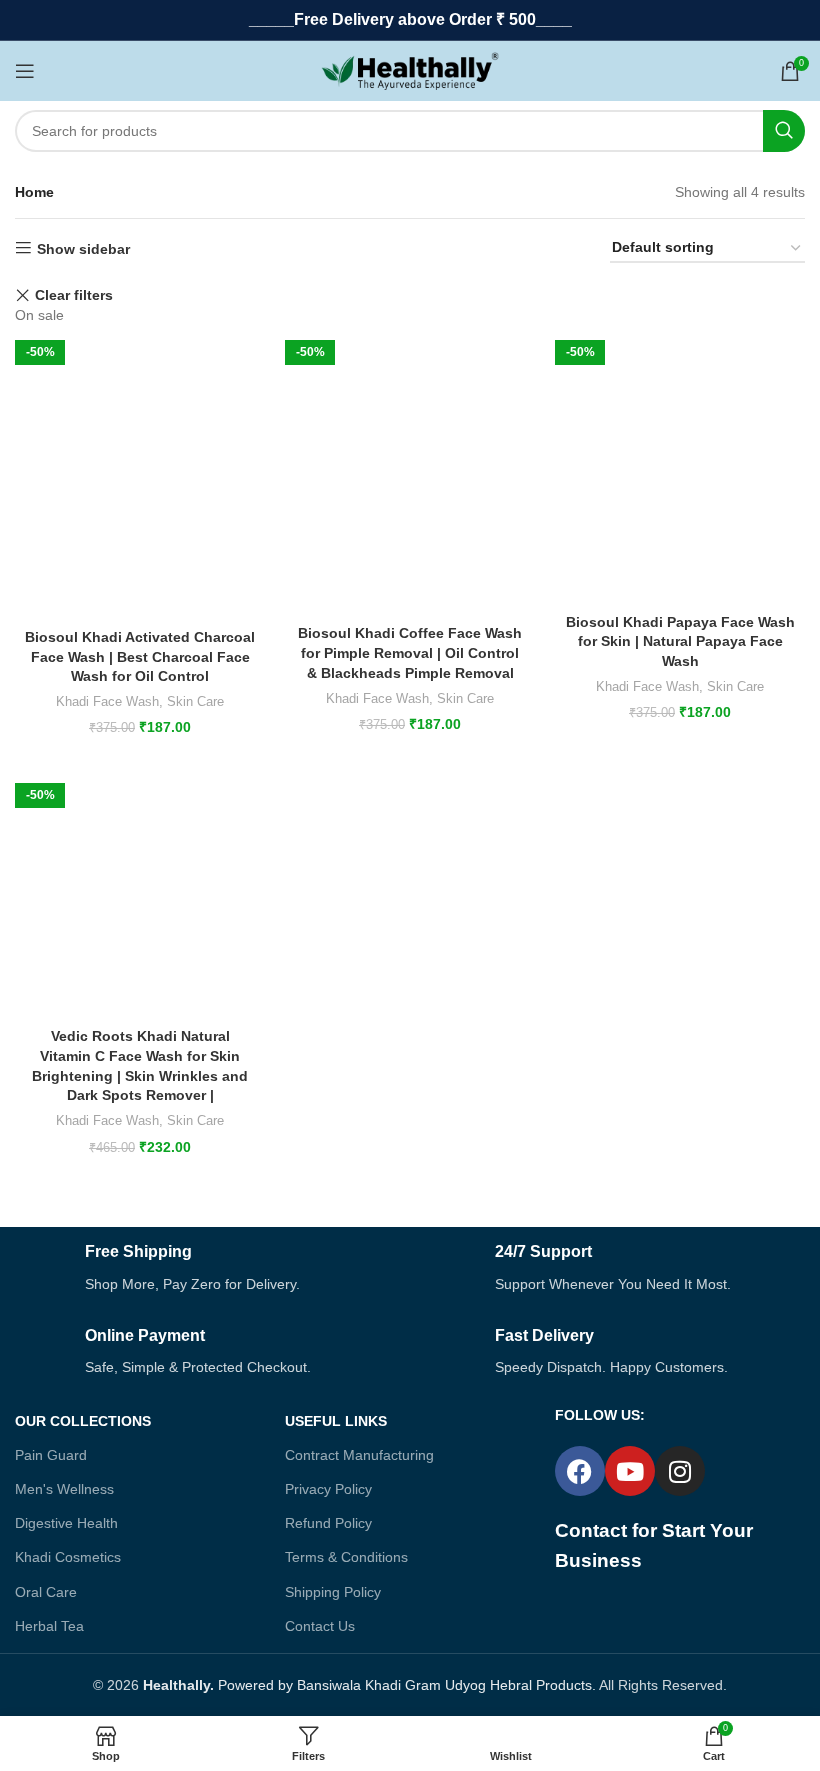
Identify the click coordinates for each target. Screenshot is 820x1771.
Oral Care (46, 1592)
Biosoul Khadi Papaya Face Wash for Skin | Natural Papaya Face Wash (680, 641)
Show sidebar (83, 249)
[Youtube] (630, 1471)
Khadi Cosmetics (68, 1557)
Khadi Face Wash (107, 701)
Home (34, 192)
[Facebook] (580, 1471)
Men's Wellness (64, 1489)
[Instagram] (680, 1471)
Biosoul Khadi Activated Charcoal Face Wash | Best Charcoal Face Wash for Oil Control (140, 656)
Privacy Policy (328, 1489)
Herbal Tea (49, 1626)
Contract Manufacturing (359, 1455)
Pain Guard (51, 1455)
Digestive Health (66, 1523)
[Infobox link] (205, 1268)
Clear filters (74, 295)
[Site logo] (410, 70)
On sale (39, 315)
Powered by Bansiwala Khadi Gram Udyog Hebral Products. (369, 1685)
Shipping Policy (333, 1592)
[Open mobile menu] (25, 71)
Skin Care (195, 701)
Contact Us (320, 1626)
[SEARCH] (784, 131)
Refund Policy (328, 1523)
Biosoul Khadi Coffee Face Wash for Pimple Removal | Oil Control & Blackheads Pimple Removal (410, 652)
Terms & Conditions (346, 1557)
